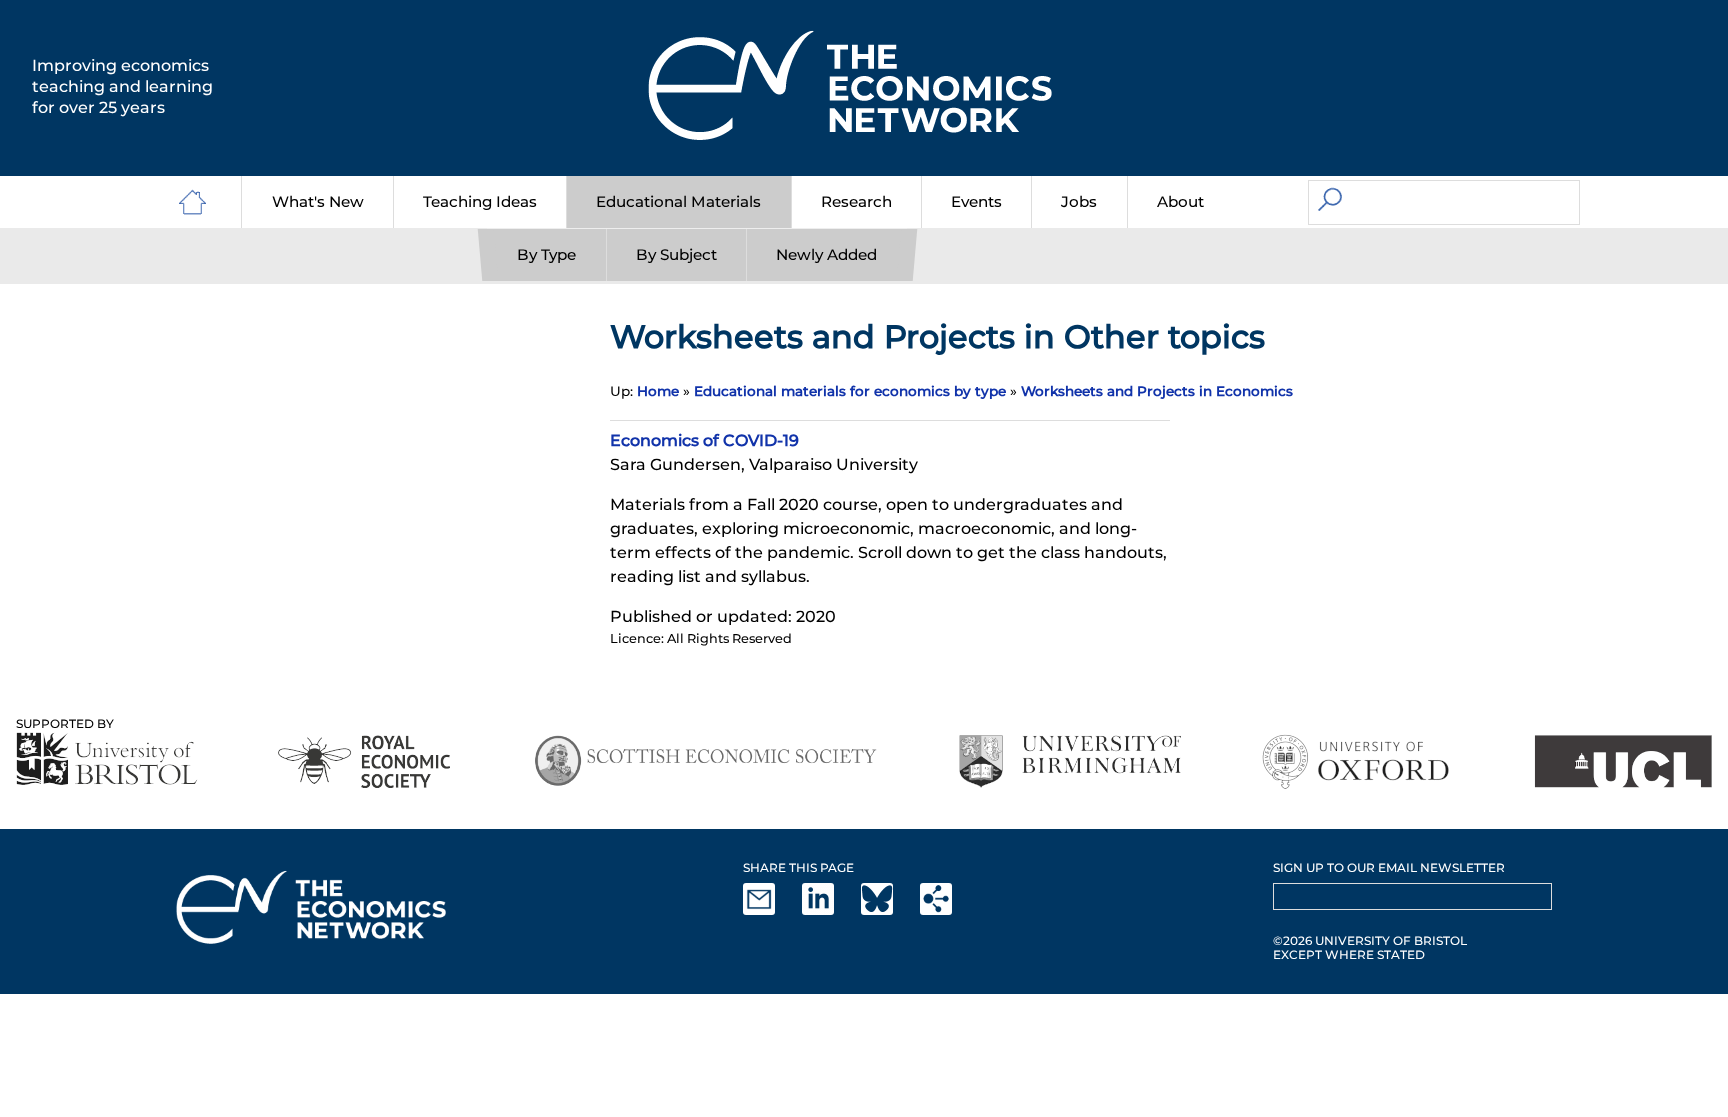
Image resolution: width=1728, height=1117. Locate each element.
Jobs (1079, 201)
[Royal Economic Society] (365, 761)
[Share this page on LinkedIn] (830, 910)
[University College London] (1623, 761)
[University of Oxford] (1357, 761)
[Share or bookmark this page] (948, 910)
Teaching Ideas (480, 201)
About (1180, 201)
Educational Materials (678, 201)
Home (658, 391)
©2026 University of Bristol (1370, 940)
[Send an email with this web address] (771, 910)
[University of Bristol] (107, 758)
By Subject (676, 254)
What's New (318, 201)
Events (976, 201)
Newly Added (826, 254)
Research (856, 201)
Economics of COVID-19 (704, 440)
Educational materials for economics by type (850, 391)
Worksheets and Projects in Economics (1157, 391)
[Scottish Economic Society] (705, 761)
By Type (546, 254)
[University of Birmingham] (1069, 761)
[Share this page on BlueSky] (889, 910)
